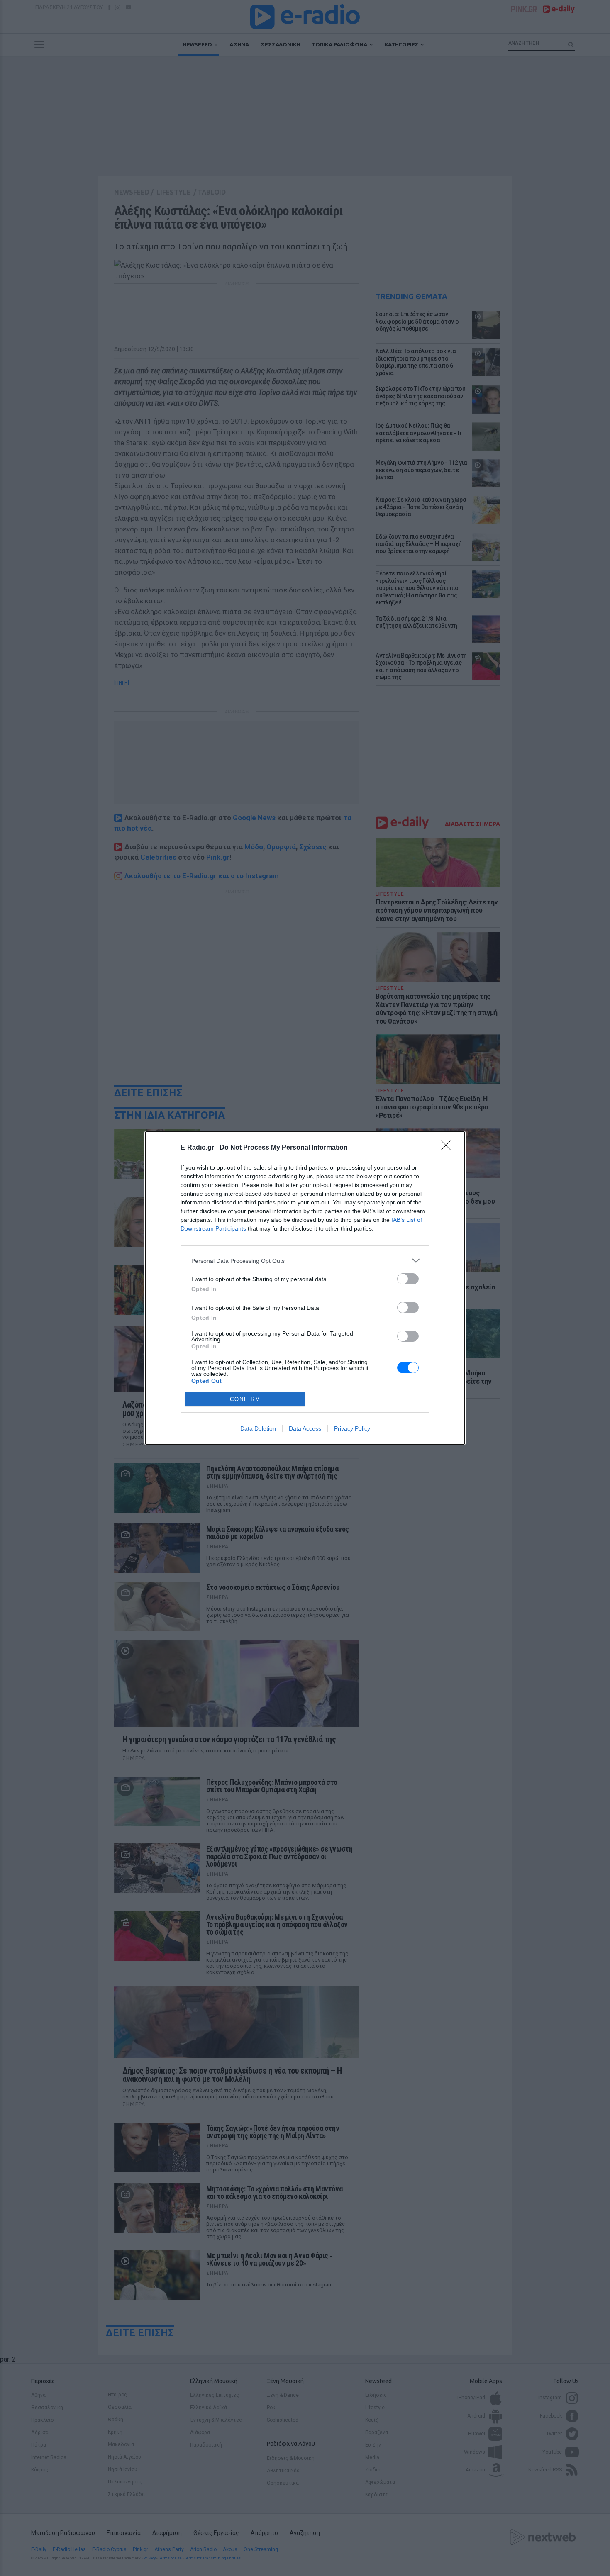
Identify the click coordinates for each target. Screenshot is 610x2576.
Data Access (305, 1428)
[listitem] (305, 1261)
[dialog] (305, 1288)
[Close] (449, 1148)
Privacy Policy (352, 1428)
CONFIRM (245, 1399)
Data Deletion (258, 1428)
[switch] (408, 1279)
